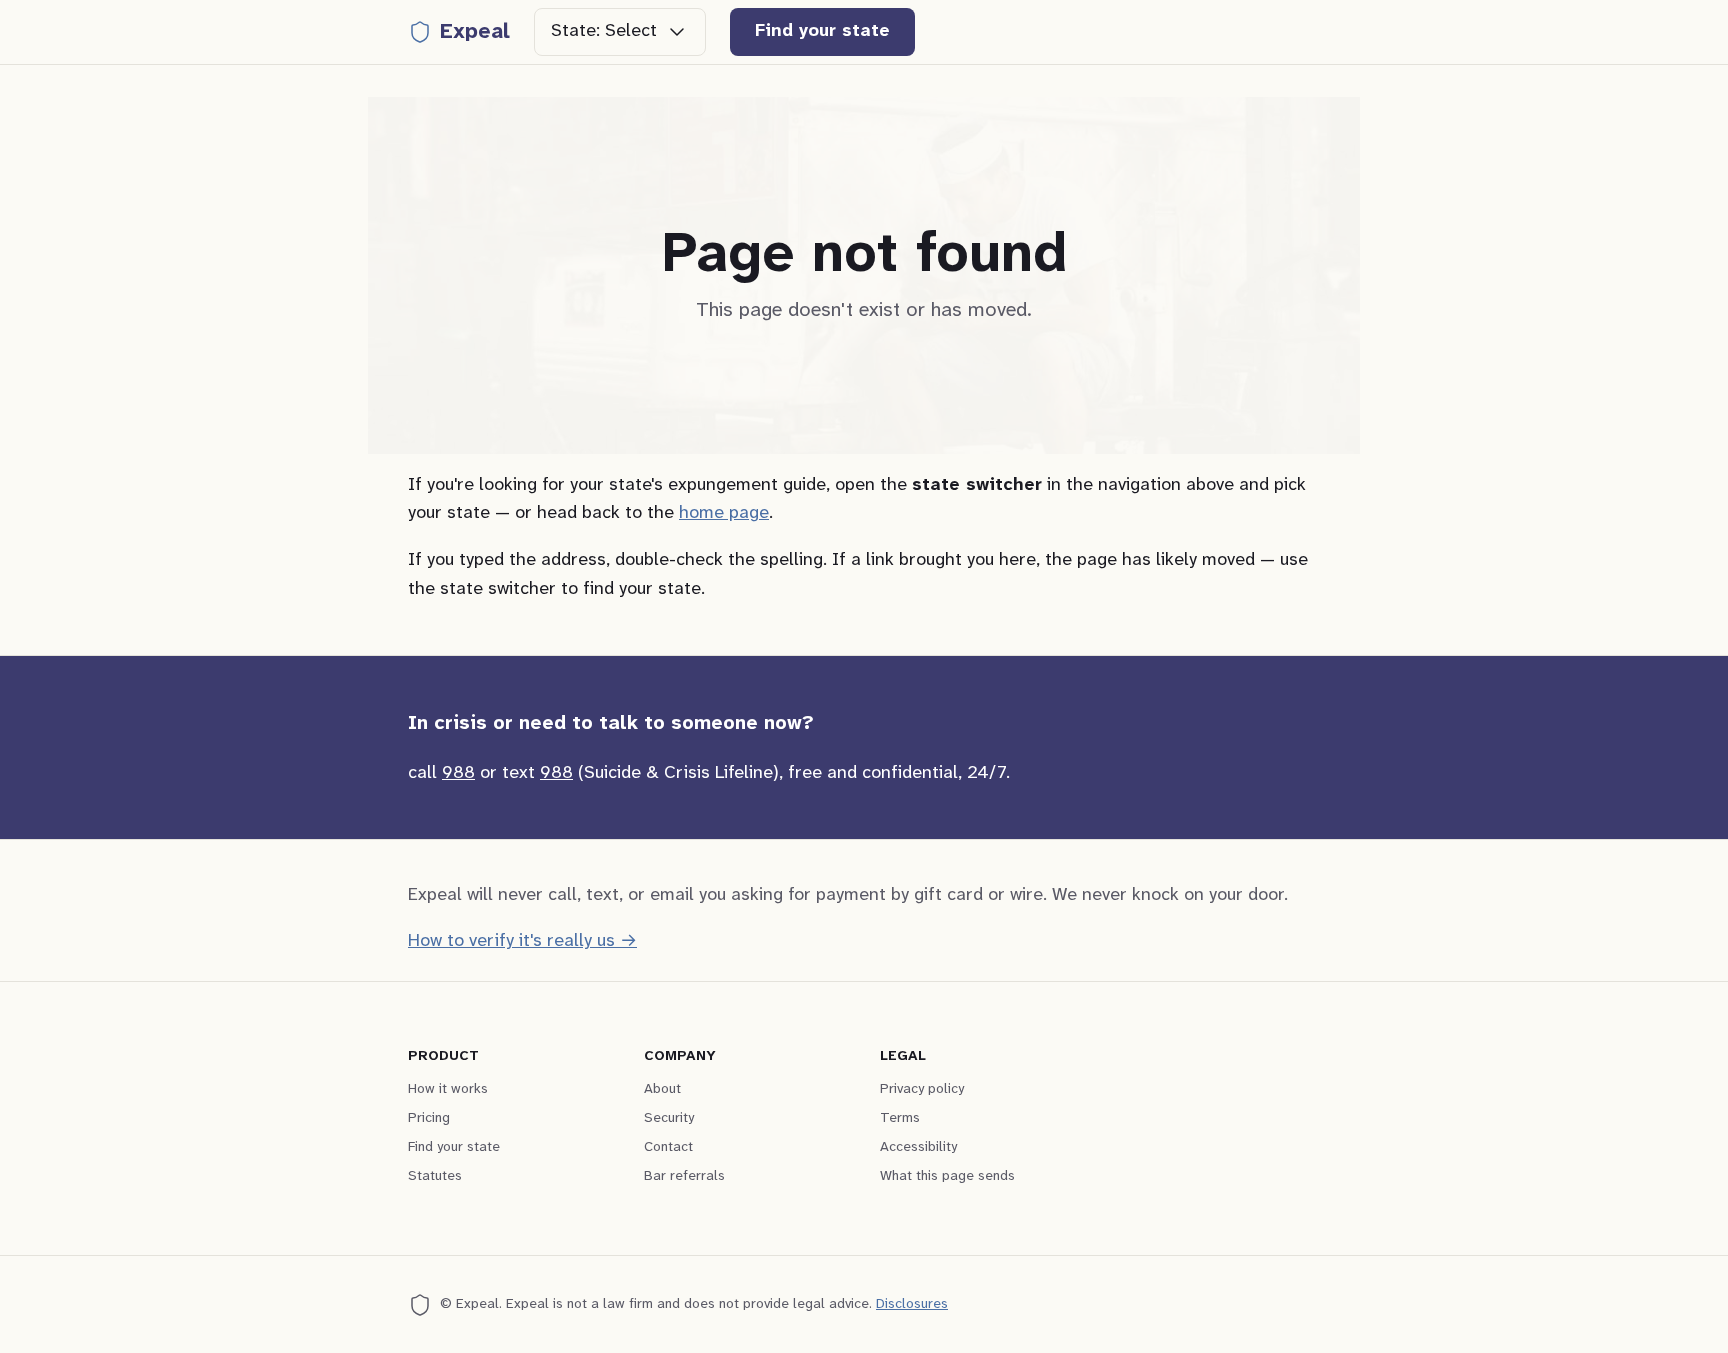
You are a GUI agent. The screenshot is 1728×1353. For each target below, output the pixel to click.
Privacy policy (922, 1089)
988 (458, 773)
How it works (448, 1089)
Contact (668, 1147)
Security (669, 1118)
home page (724, 513)
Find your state (822, 31)
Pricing (429, 1118)
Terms (900, 1118)
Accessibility (918, 1147)
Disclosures (912, 1304)
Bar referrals (684, 1176)
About (662, 1089)
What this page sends (947, 1176)
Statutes (435, 1176)
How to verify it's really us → (522, 941)
